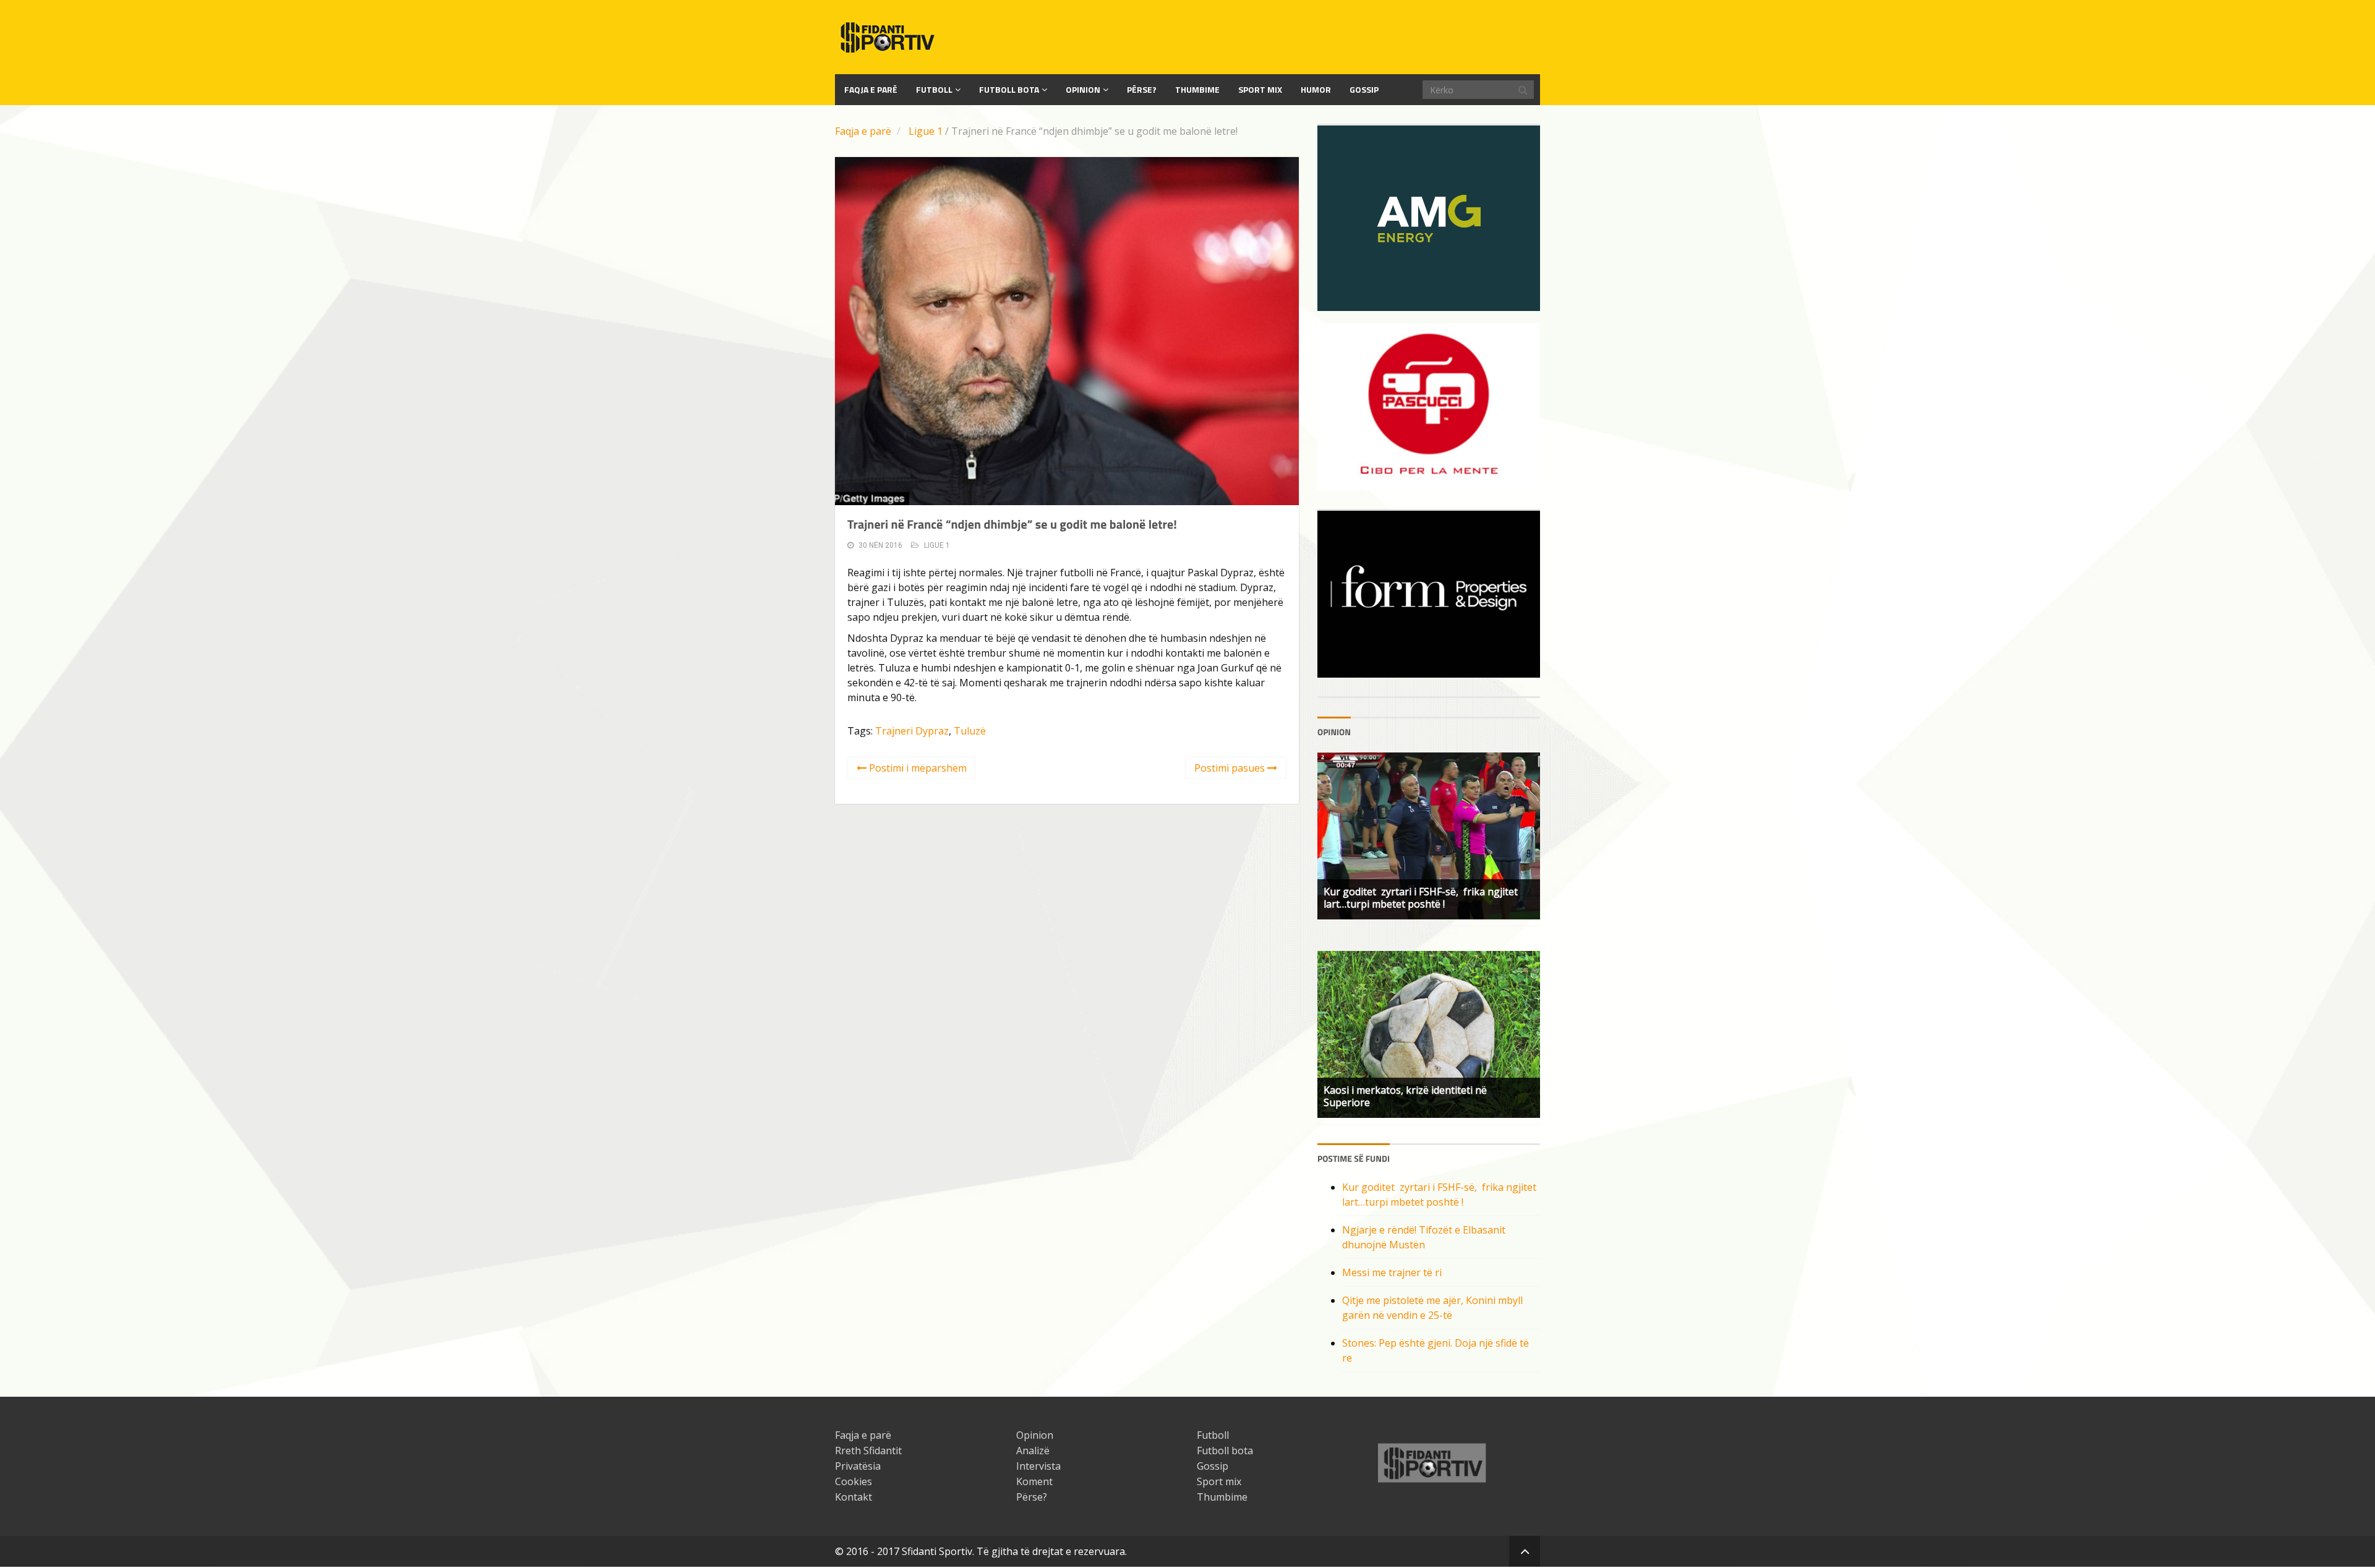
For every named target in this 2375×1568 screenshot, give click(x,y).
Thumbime (1197, 89)
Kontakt (854, 1497)
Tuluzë (970, 731)
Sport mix (1260, 89)
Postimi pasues (1231, 768)
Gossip (1364, 89)
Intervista (1038, 1466)
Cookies (854, 1481)
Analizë (1033, 1451)
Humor (1316, 89)
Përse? (1142, 89)
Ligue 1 (926, 131)
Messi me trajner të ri (1392, 1272)
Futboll (934, 89)
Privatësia (858, 1466)
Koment (1034, 1481)
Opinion (1083, 89)
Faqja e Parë (871, 89)
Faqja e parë (863, 131)
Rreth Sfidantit (868, 1451)
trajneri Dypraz (912, 731)
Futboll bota (1009, 89)
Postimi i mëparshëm (917, 768)
